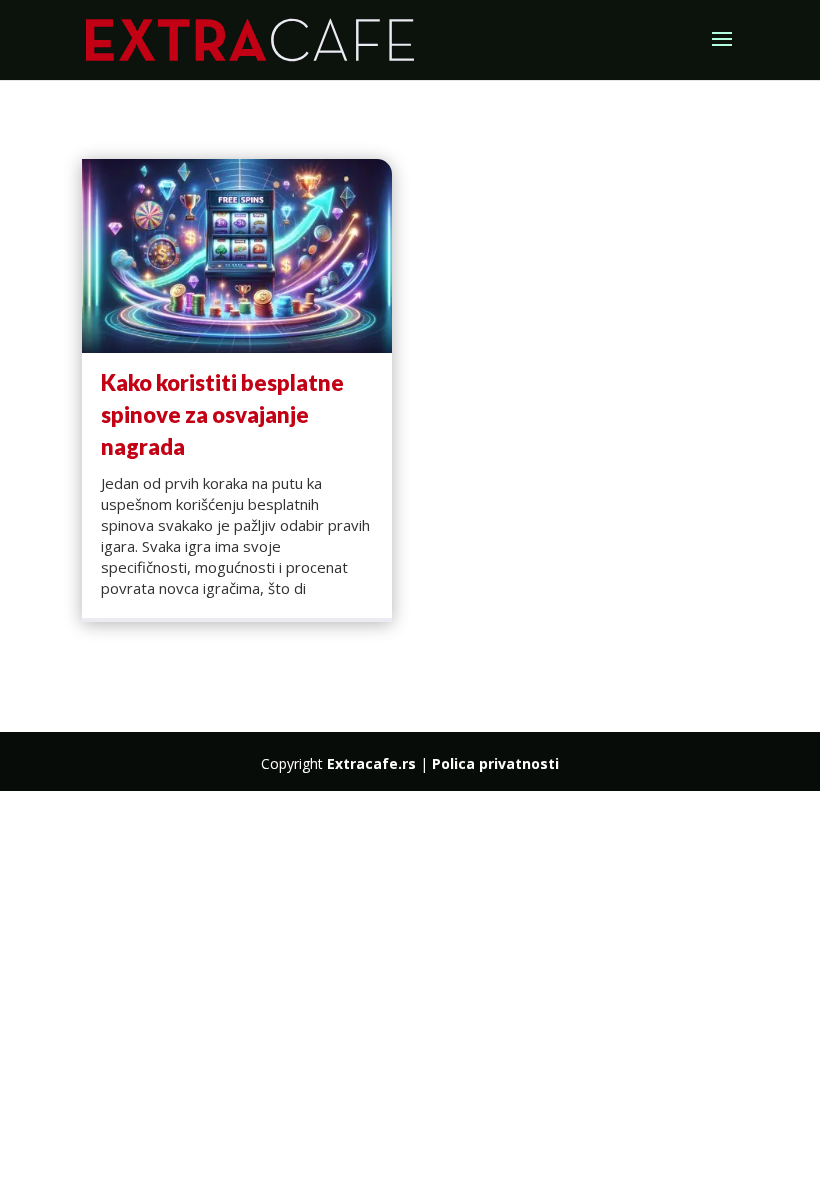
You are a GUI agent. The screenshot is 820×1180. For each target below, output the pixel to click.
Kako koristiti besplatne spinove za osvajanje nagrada (222, 414)
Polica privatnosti (495, 763)
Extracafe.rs (371, 763)
